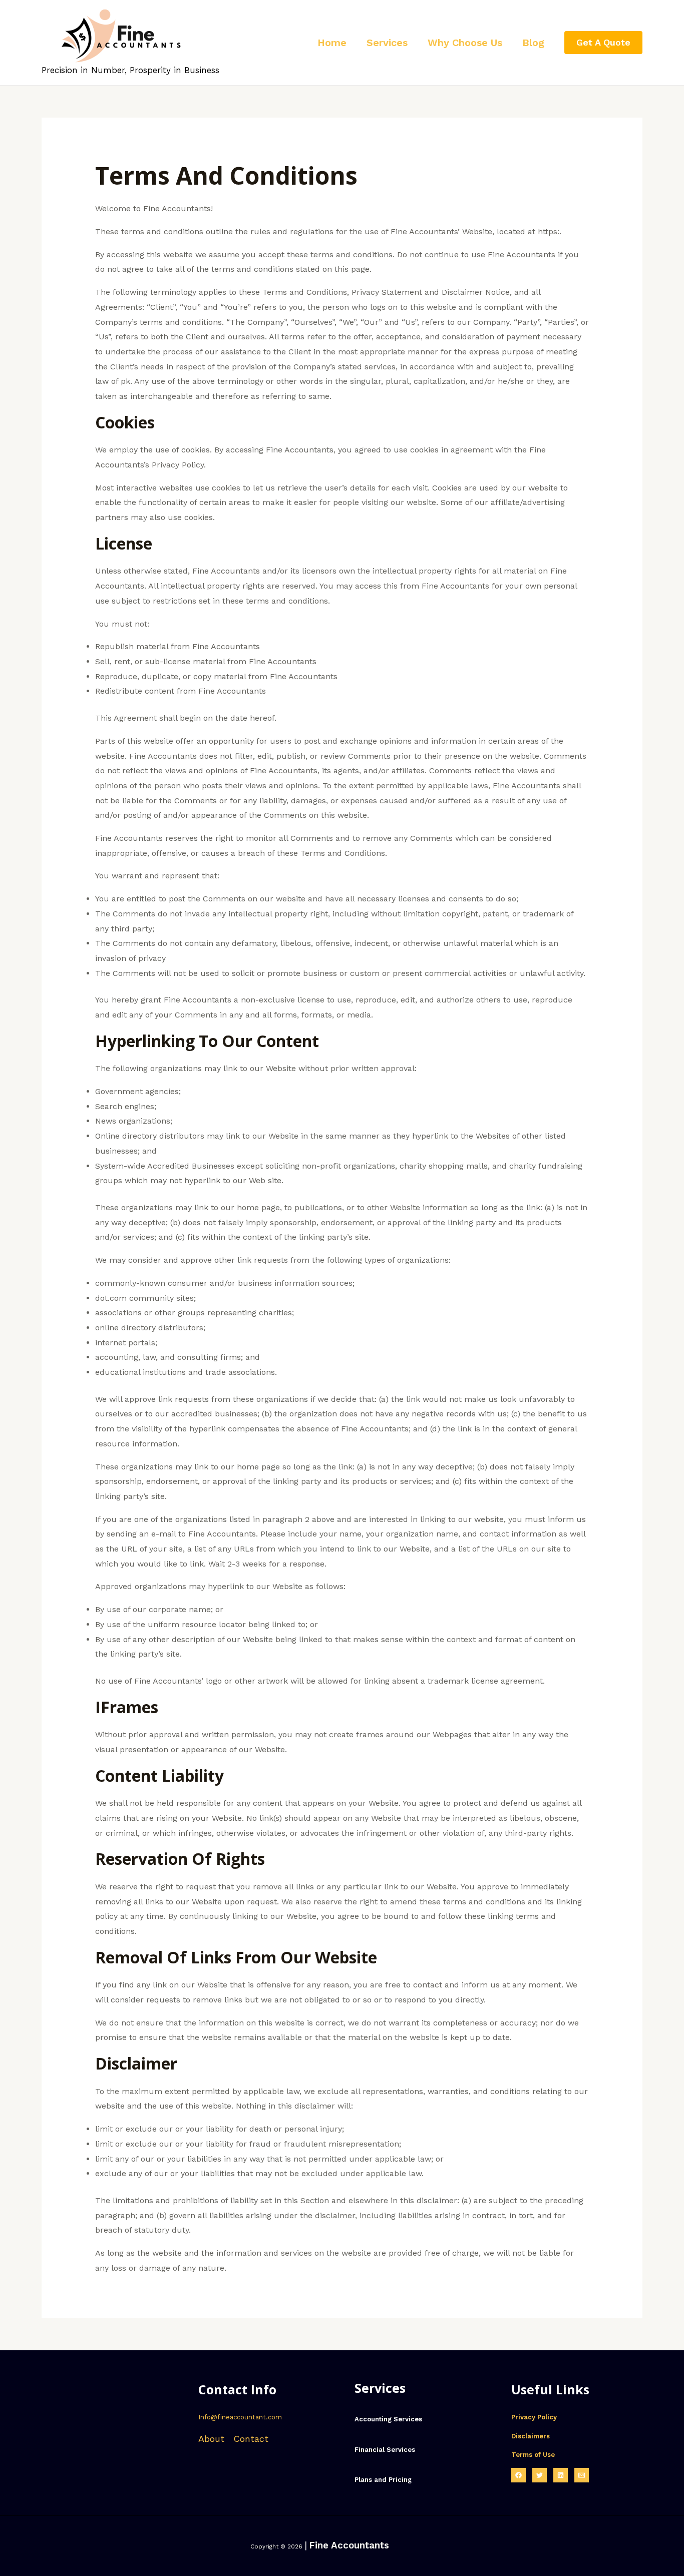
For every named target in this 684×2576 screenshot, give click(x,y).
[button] (603, 43)
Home (332, 43)
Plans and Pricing (383, 2480)
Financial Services (385, 2450)
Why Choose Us (465, 43)
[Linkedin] (561, 2475)
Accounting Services (388, 2419)
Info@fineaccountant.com (240, 2417)
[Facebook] (519, 2475)
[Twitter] (540, 2475)
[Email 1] (582, 2475)
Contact (251, 2439)
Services (387, 43)
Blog (533, 43)
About (211, 2439)
